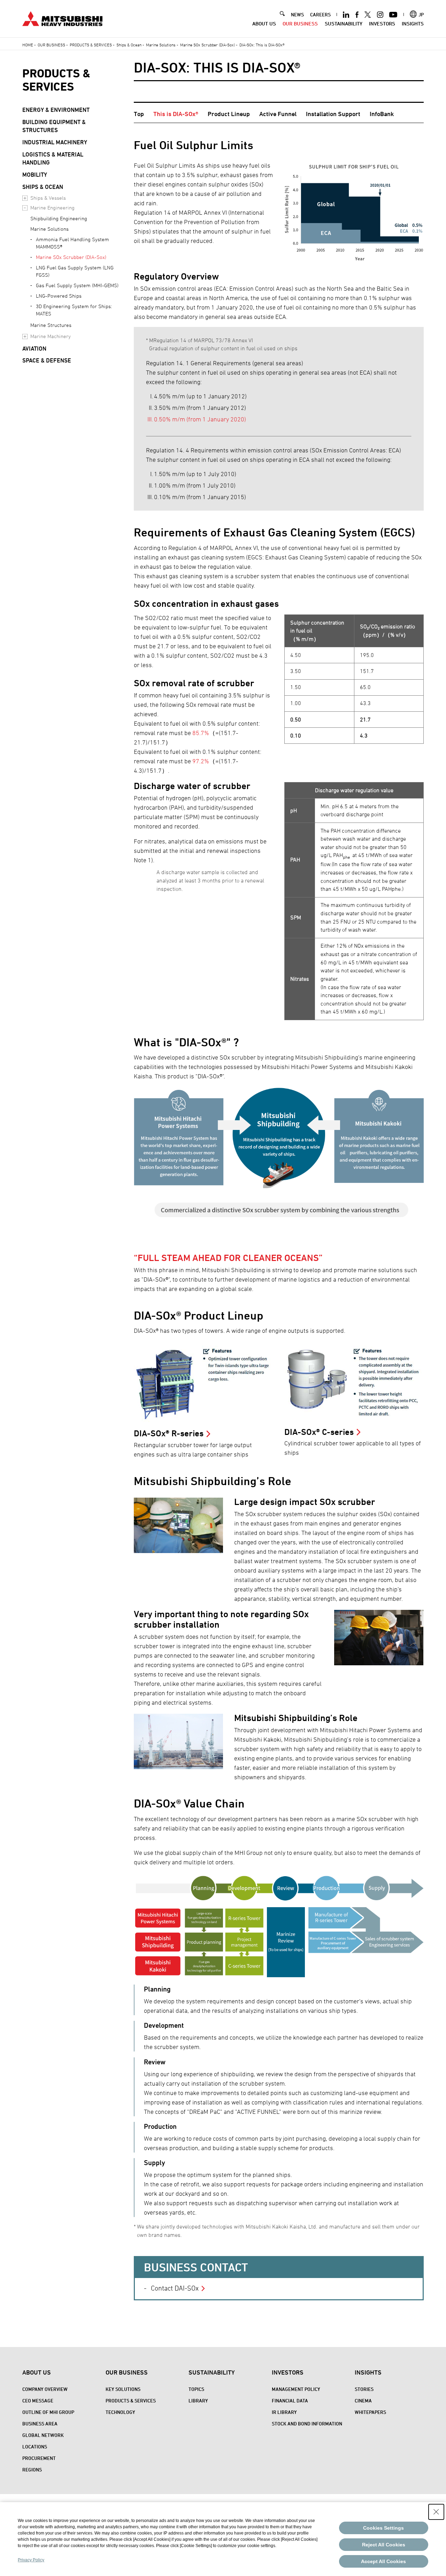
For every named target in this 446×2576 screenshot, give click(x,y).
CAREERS (320, 14)
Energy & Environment (56, 110)
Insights (413, 24)
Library (198, 2401)
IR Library (284, 2412)
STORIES (364, 2389)
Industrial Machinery (55, 142)
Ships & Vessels (48, 198)
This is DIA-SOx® (176, 114)
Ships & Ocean (129, 45)
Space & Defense (47, 360)
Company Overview (45, 2389)
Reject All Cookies (384, 2545)
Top (139, 114)
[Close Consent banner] (436, 2512)
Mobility (35, 175)
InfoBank (382, 114)
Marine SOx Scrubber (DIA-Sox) (207, 45)
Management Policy (296, 2389)
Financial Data (290, 2401)
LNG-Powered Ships (59, 296)
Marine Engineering (52, 208)
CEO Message (38, 2401)
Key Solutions (123, 2389)
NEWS (297, 14)
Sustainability (344, 24)
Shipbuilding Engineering (59, 218)
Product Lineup (229, 114)
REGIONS (32, 2470)
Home (28, 45)
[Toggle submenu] (25, 198)
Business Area (40, 2424)
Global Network (43, 2435)
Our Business (300, 24)
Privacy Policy (31, 2560)
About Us (264, 24)
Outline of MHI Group (48, 2412)
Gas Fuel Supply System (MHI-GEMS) (77, 285)
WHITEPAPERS (370, 2412)
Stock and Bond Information (307, 2424)
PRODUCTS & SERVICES (56, 80)
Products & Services (91, 45)
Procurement (39, 2458)
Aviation (34, 349)
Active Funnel (278, 114)
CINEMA (363, 2401)
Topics (196, 2389)
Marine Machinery (51, 336)
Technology (120, 2412)
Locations (35, 2447)
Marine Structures (51, 325)
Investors (382, 24)
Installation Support (333, 114)
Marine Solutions (161, 45)
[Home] (62, 18)
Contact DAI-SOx (175, 2288)
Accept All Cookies (383, 2561)
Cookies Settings (383, 2528)
